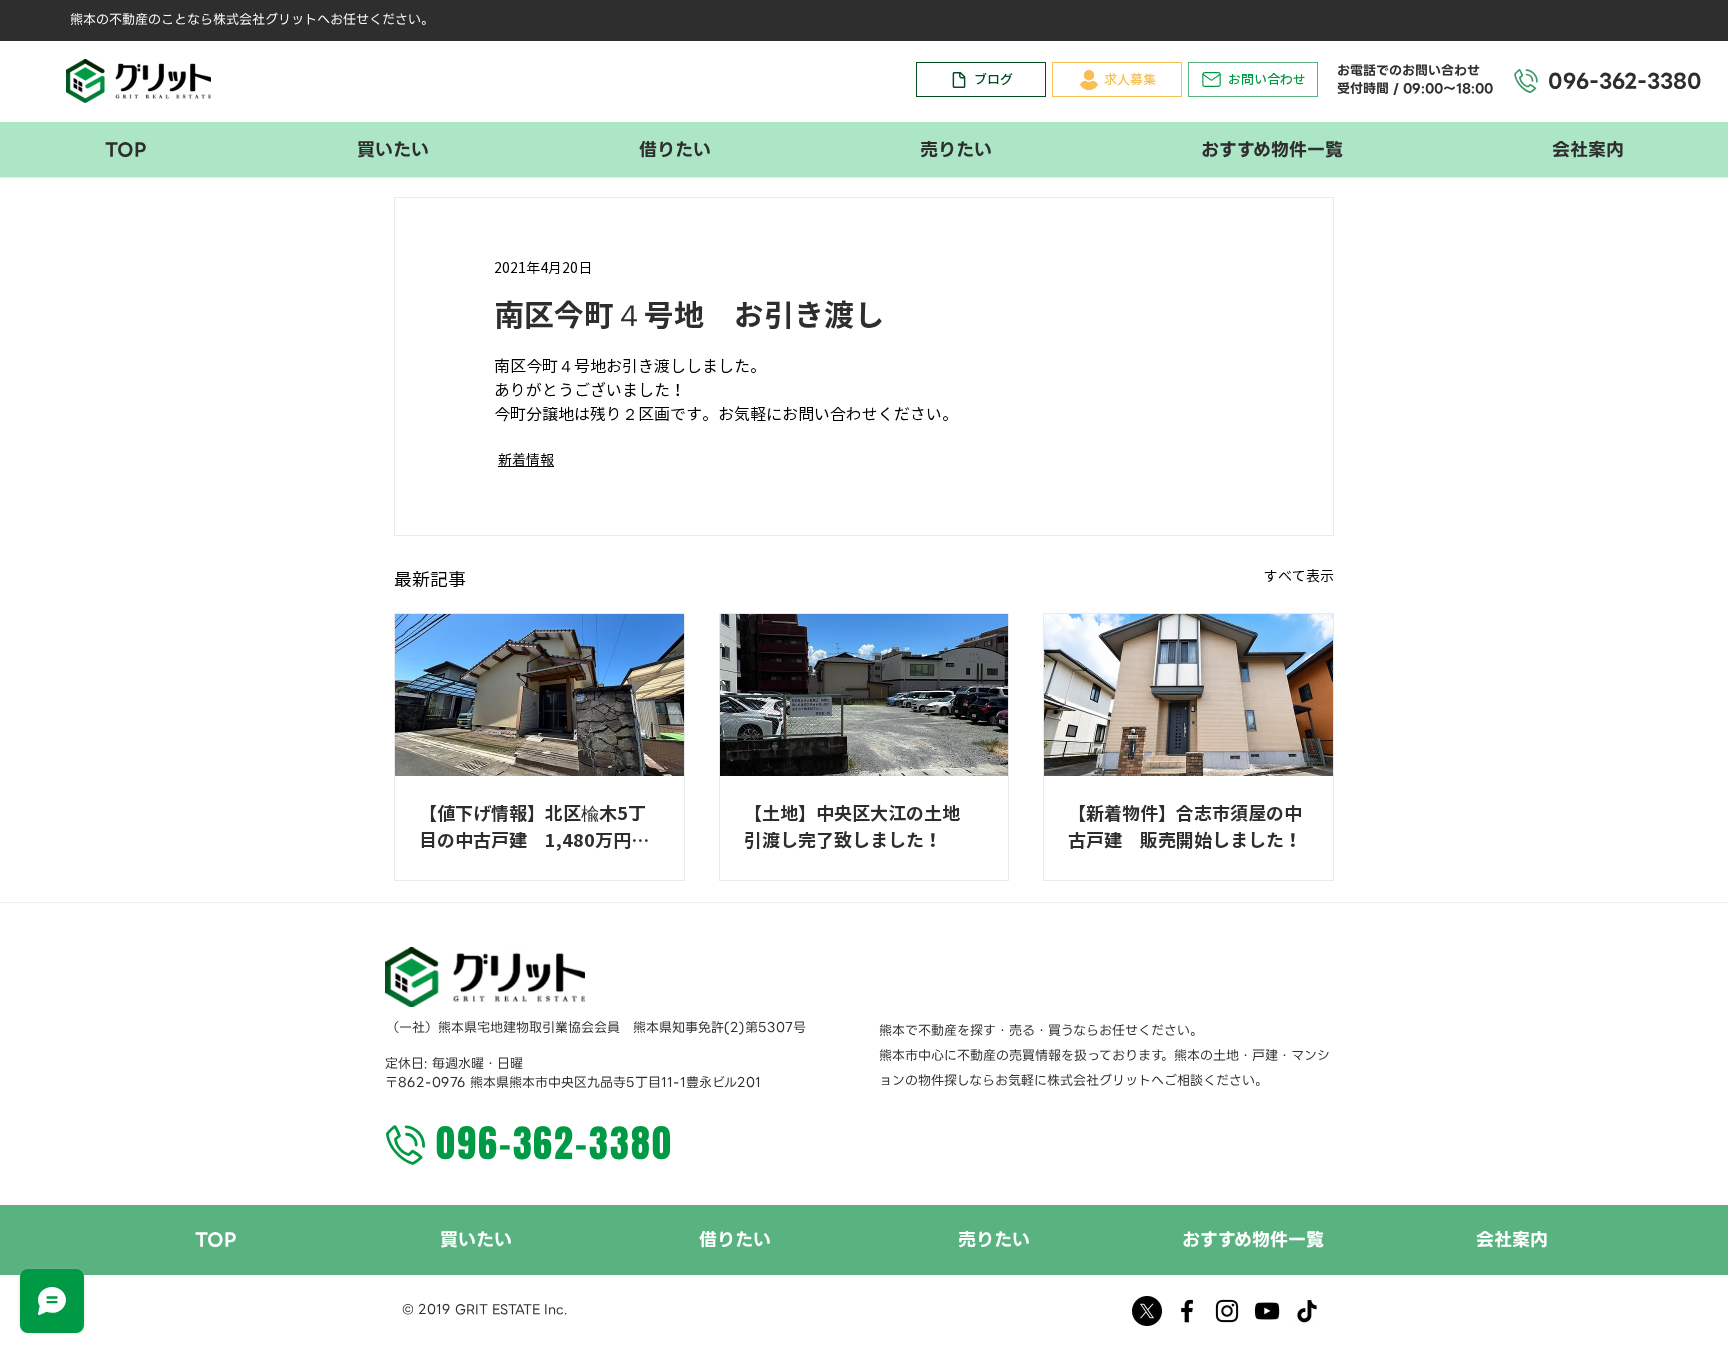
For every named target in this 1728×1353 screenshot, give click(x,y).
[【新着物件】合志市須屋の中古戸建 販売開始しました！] (1188, 695)
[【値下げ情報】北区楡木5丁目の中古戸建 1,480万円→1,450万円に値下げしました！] (539, 695)
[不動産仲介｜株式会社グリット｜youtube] (1267, 1311)
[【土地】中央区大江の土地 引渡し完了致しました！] (864, 695)
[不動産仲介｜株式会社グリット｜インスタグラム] (1227, 1311)
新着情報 (526, 460)
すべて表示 (1299, 576)
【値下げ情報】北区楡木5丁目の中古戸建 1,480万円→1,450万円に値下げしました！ (534, 829)
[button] (392, 149)
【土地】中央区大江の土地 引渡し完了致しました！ (861, 826)
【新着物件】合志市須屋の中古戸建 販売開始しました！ (1185, 826)
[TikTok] (1307, 1311)
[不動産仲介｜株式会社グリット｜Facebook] (1187, 1311)
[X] (1147, 1311)
